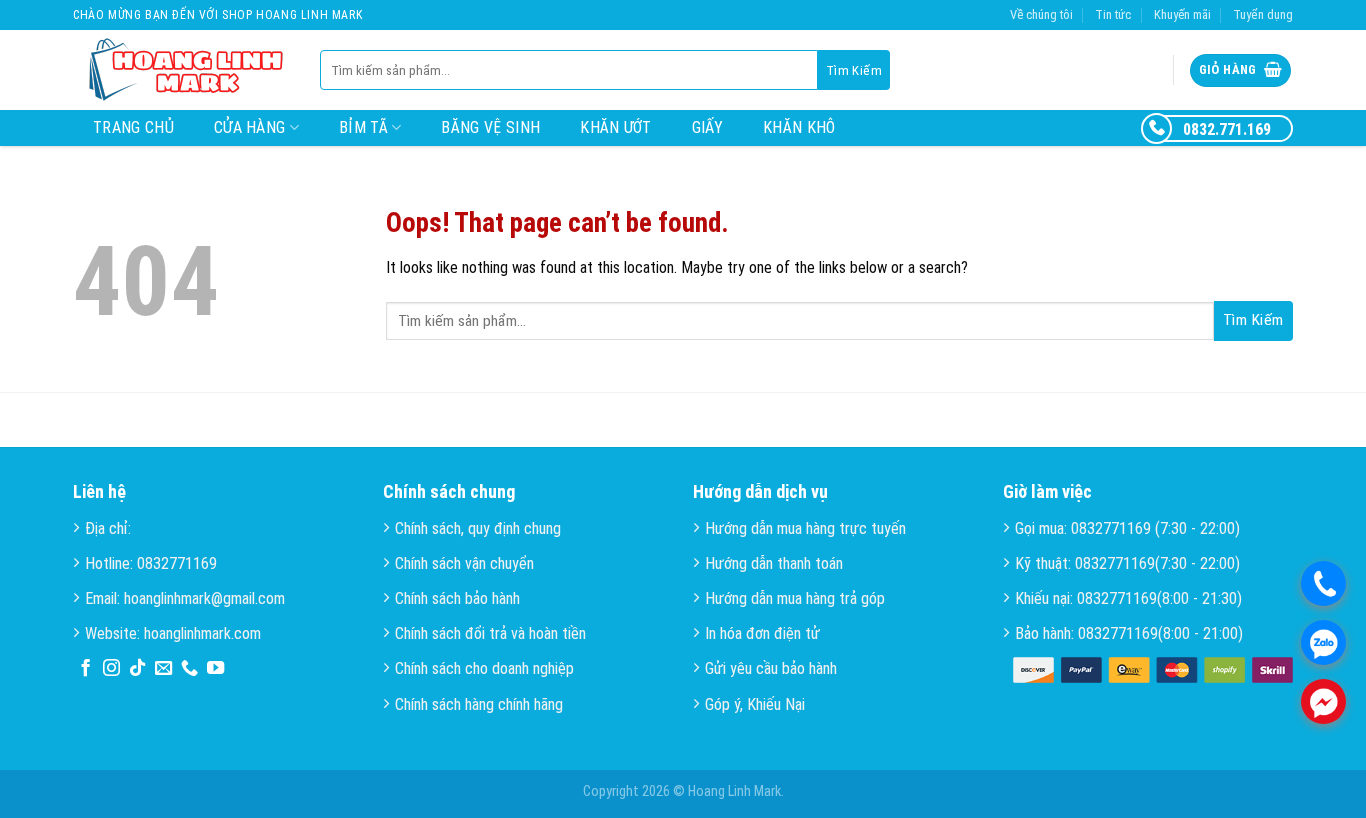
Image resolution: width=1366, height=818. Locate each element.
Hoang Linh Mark (734, 791)
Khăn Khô (799, 127)
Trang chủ (133, 127)
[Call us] (189, 669)
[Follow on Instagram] (111, 669)
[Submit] (854, 70)
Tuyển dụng (1263, 14)
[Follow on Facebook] (85, 669)
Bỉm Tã (363, 127)
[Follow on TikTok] (137, 669)
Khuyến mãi (1182, 14)
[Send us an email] (163, 669)
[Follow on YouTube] (215, 669)
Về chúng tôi (1041, 14)
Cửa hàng (250, 127)
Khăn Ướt (616, 127)
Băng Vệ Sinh (490, 127)
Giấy (707, 127)
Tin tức (1113, 14)
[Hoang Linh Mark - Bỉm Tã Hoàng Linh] (181, 70)
